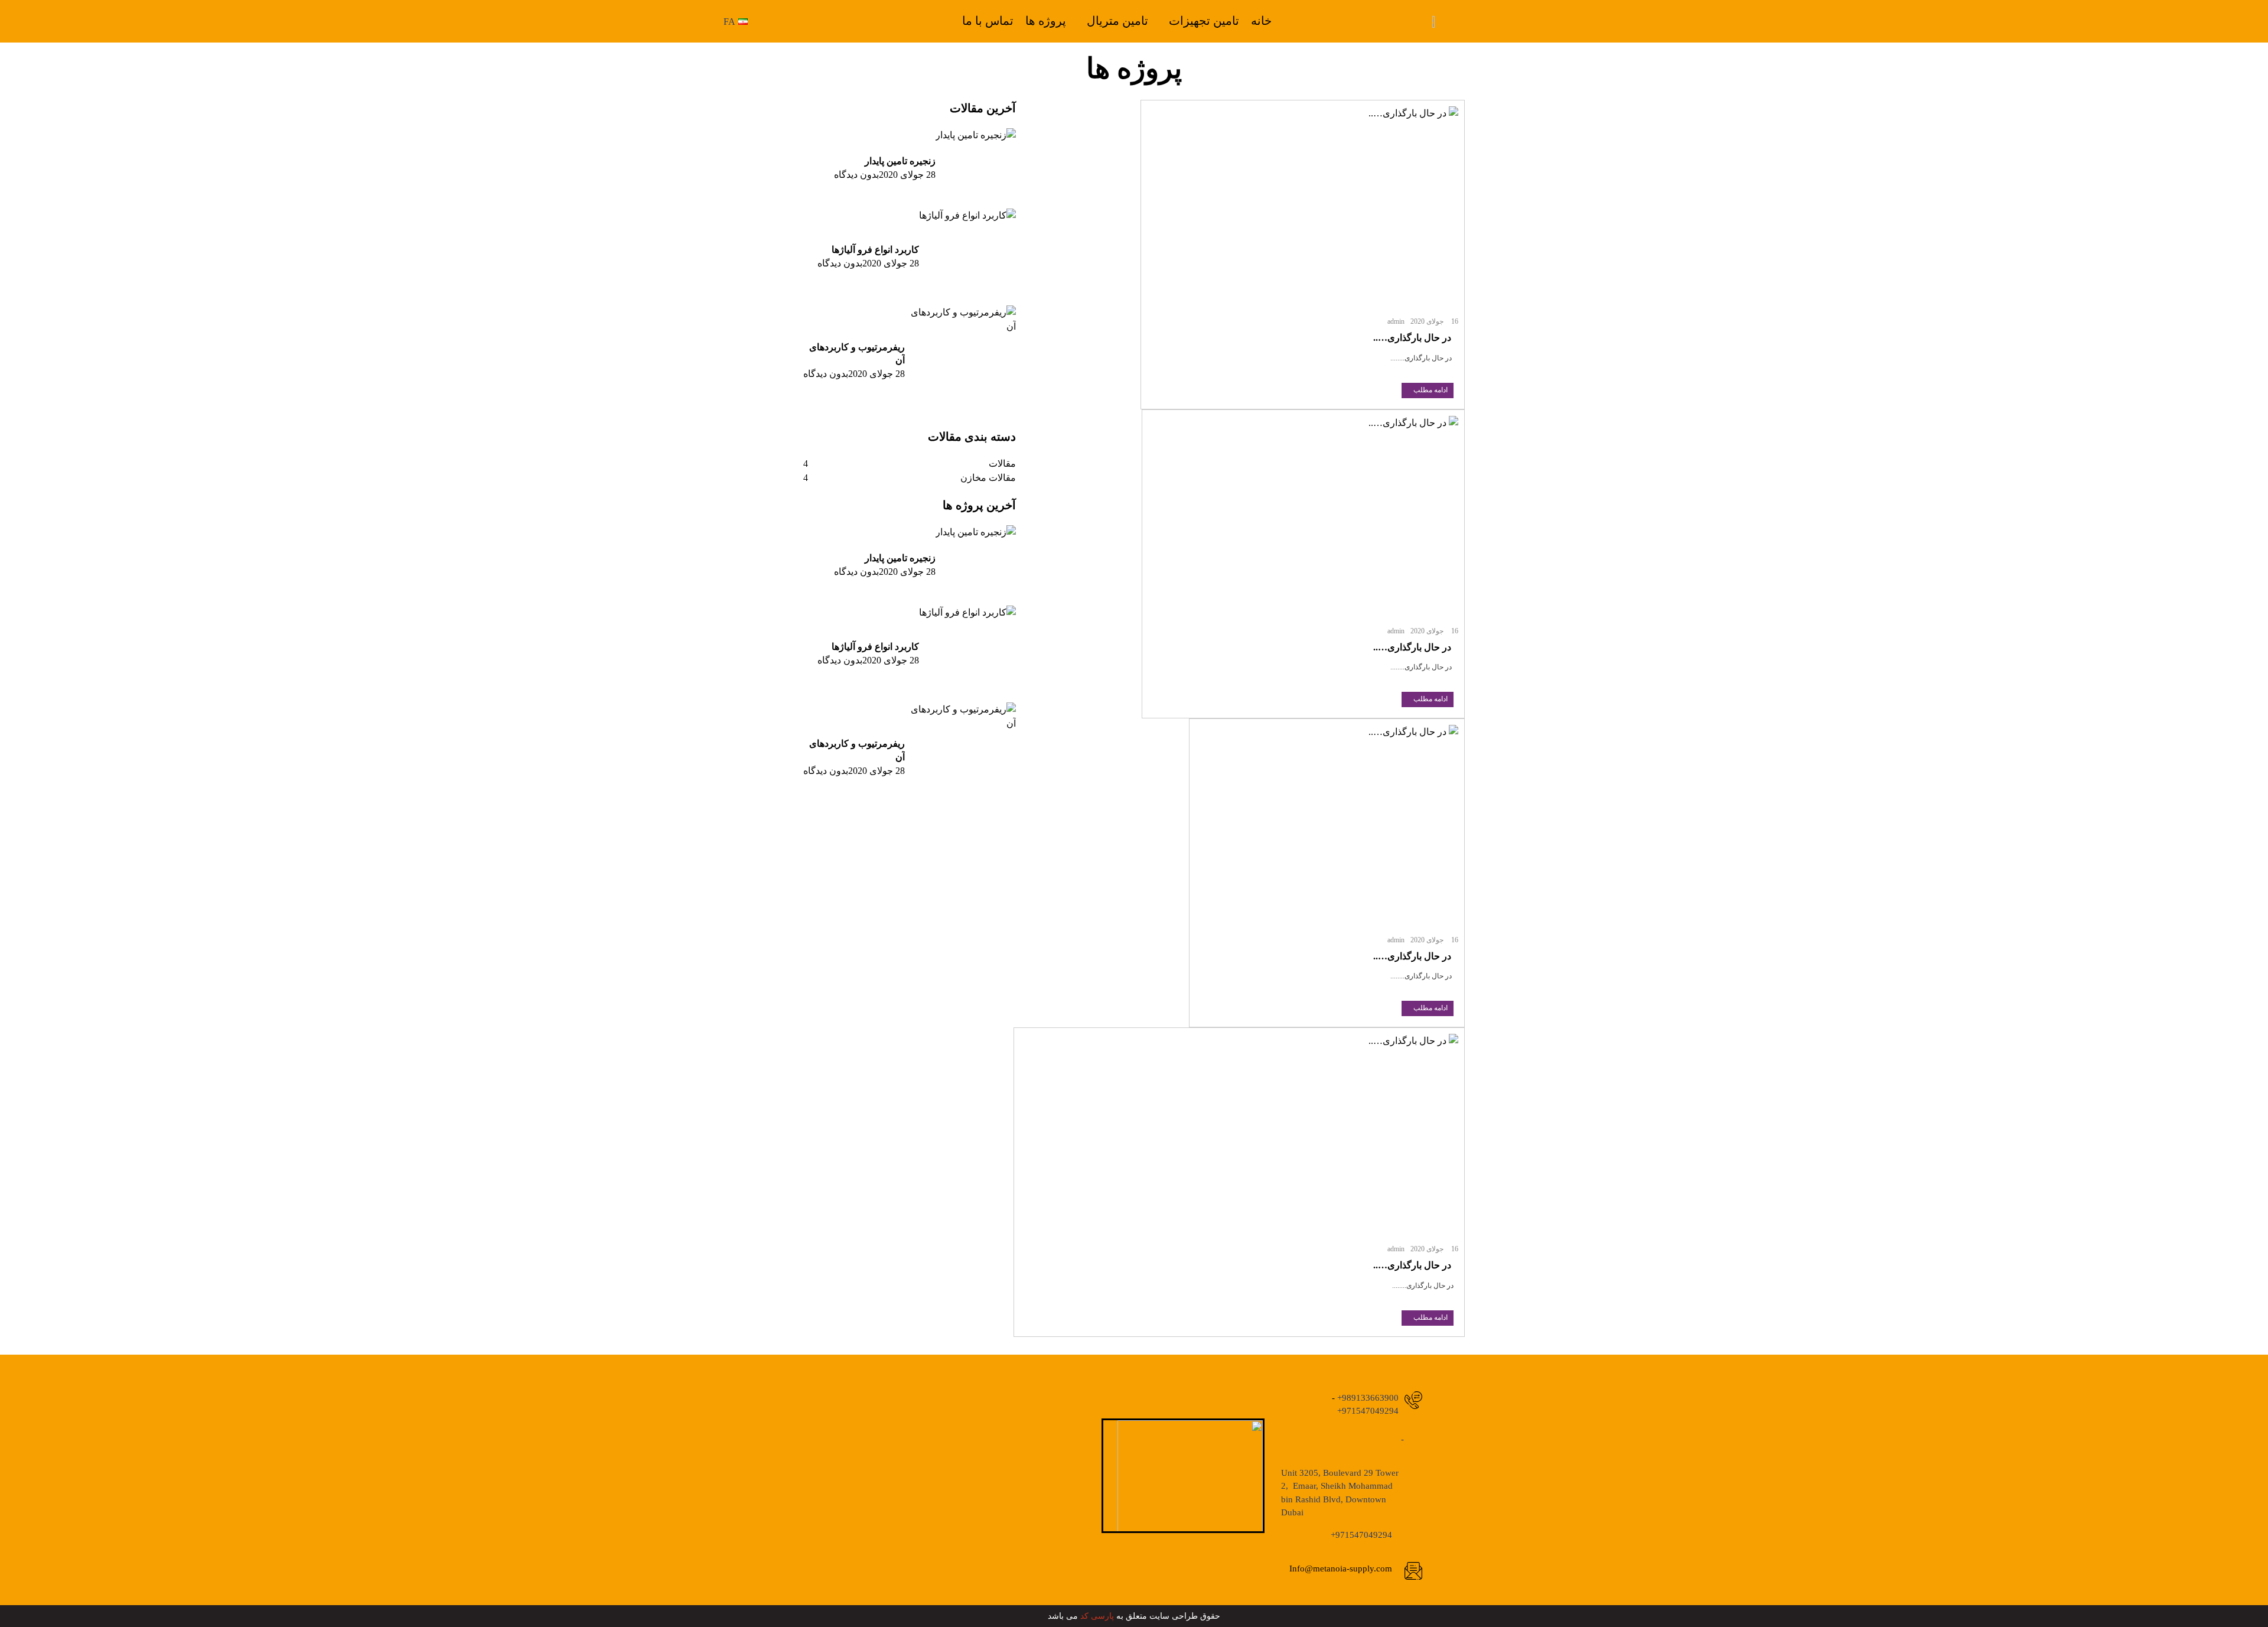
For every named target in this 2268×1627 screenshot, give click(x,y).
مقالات (1002, 463)
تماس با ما (988, 21)
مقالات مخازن (988, 478)
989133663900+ (1367, 1398)
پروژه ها (1046, 21)
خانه (1261, 21)
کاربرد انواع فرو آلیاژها (875, 250)
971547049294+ (1368, 1411)
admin (1396, 321)
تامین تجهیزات (1204, 21)
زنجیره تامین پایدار (900, 161)
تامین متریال (1117, 21)
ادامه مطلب (1430, 390)
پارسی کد (1097, 1616)
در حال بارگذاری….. (1413, 338)
